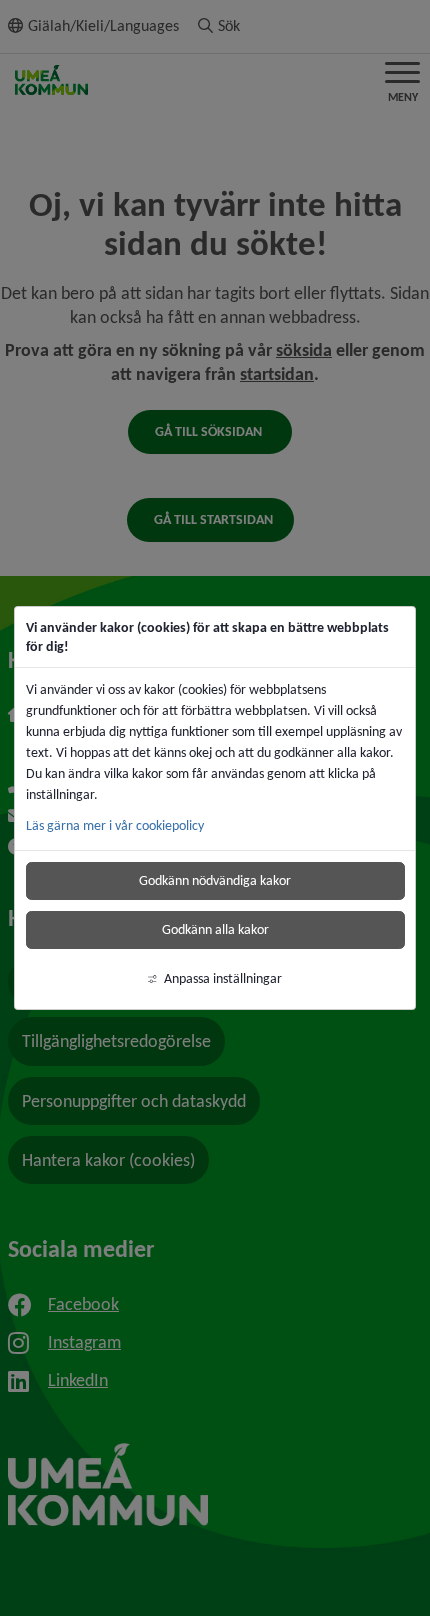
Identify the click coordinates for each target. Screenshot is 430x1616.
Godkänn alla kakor (215, 929)
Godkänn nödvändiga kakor (215, 880)
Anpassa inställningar (223, 978)
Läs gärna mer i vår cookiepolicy (115, 825)
